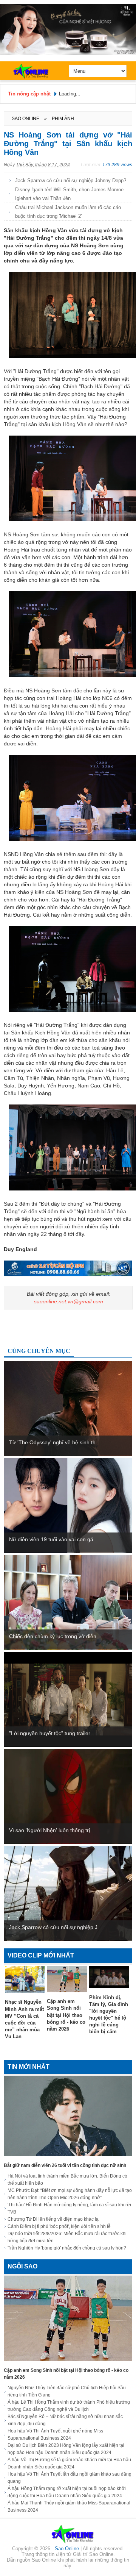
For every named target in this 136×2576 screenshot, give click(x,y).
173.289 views (117, 165)
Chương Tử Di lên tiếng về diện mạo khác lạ (53, 2219)
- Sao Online (66, 2549)
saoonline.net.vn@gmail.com (69, 1301)
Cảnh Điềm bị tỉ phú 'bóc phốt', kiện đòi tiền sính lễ (59, 2226)
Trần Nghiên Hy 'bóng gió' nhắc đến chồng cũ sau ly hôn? (67, 2248)
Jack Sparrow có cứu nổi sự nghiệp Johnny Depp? (71, 180)
